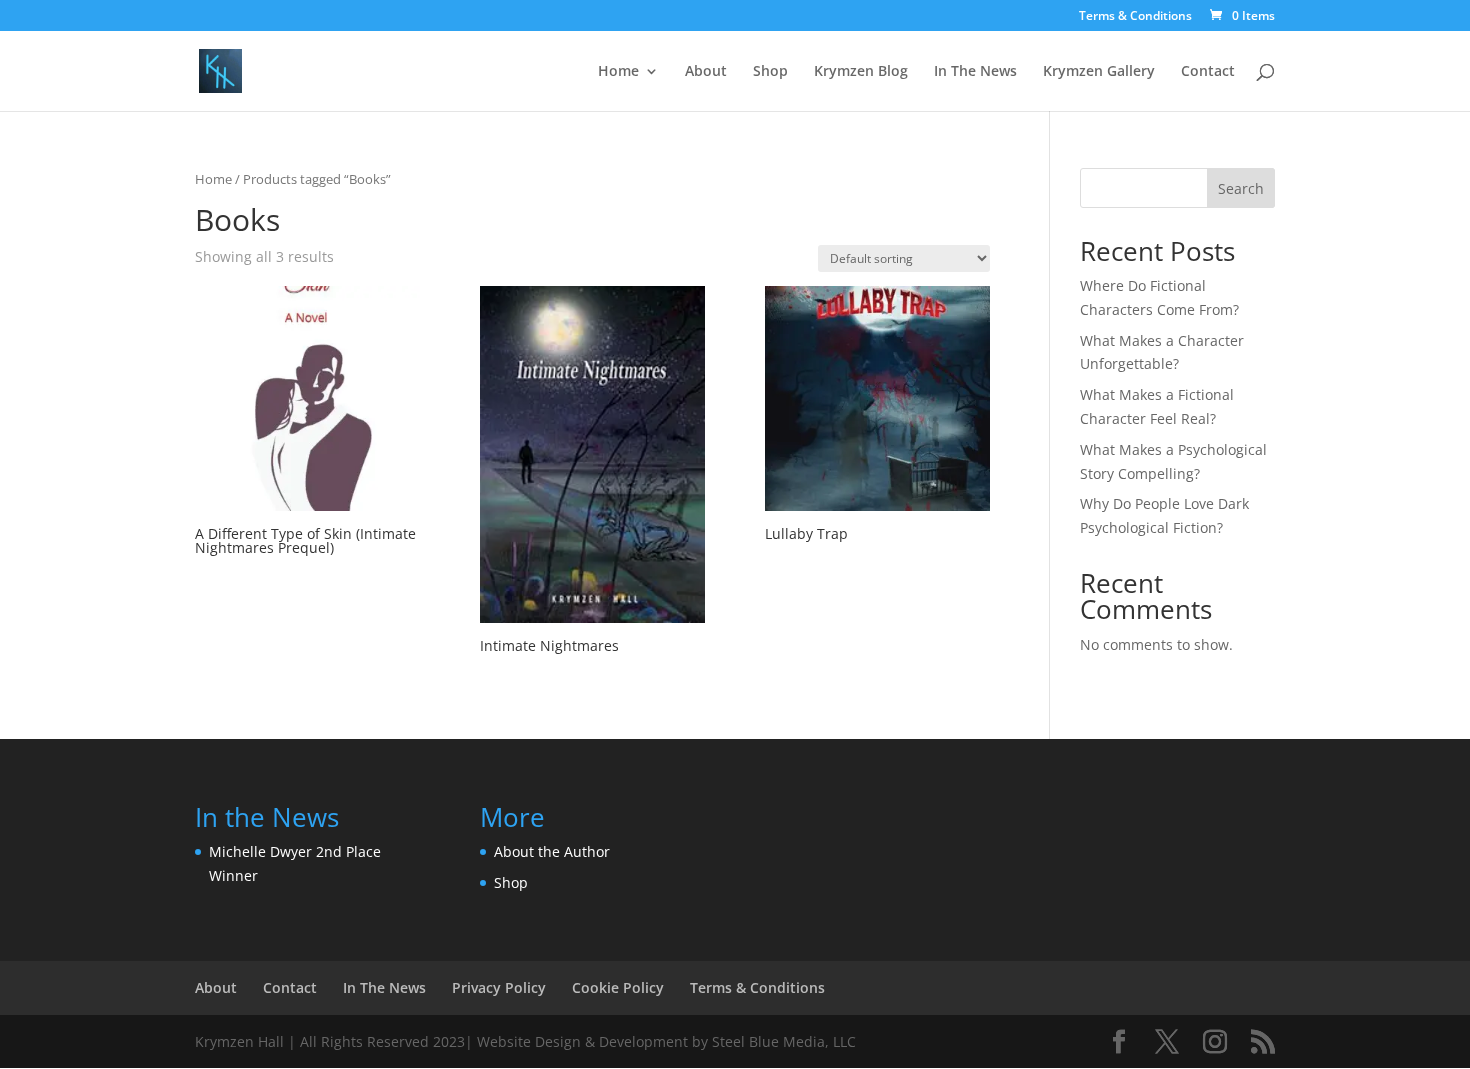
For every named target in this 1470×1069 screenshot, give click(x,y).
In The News (975, 72)
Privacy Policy (499, 987)
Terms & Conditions (1135, 17)
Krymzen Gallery (1099, 72)
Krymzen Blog (861, 72)
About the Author (552, 851)
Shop (770, 72)
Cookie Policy (618, 987)
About (706, 72)
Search (1241, 188)
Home (618, 72)
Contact (1208, 72)
